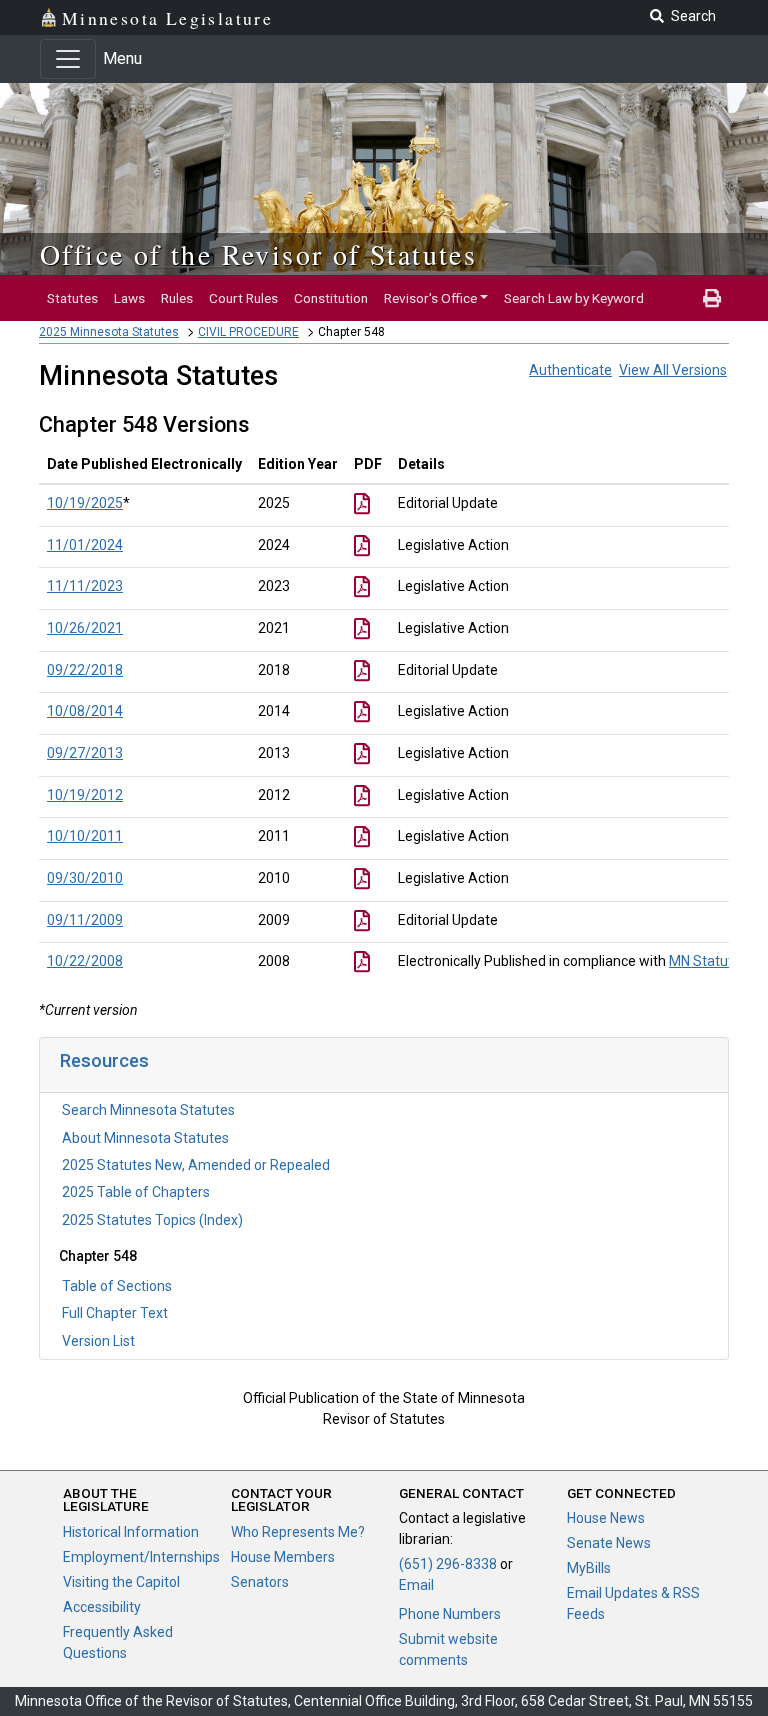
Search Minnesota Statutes (148, 1110)
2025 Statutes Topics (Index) (152, 1220)
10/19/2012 (85, 795)
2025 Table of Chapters (136, 1192)
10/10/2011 (85, 836)
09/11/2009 (85, 920)
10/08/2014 (85, 711)
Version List (98, 1341)
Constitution (331, 298)
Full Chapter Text (115, 1313)
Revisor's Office (430, 298)
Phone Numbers (450, 1614)
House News (606, 1518)
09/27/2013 (85, 753)
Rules (177, 298)
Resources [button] (104, 1060)
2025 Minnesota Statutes (109, 332)
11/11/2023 (85, 586)
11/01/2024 (85, 545)
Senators (260, 1582)
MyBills (589, 1568)
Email (416, 1585)
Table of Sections (117, 1286)
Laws (129, 298)
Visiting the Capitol (121, 1582)
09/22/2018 (85, 670)
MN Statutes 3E (718, 961)
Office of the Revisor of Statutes (258, 254)
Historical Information (131, 1532)
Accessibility (102, 1607)
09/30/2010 (85, 878)
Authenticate (570, 370)
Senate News (609, 1543)
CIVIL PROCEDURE (248, 332)
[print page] (712, 298)
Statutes (72, 298)
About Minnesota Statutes (145, 1138)
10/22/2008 (85, 961)
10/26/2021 (85, 628)
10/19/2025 (85, 503)
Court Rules (243, 298)
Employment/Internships (141, 1557)
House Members (283, 1557)
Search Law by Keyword (574, 298)
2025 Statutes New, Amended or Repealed (196, 1165)
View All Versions (673, 370)
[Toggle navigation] (68, 59)
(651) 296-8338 (448, 1564)
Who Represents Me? (298, 1532)
